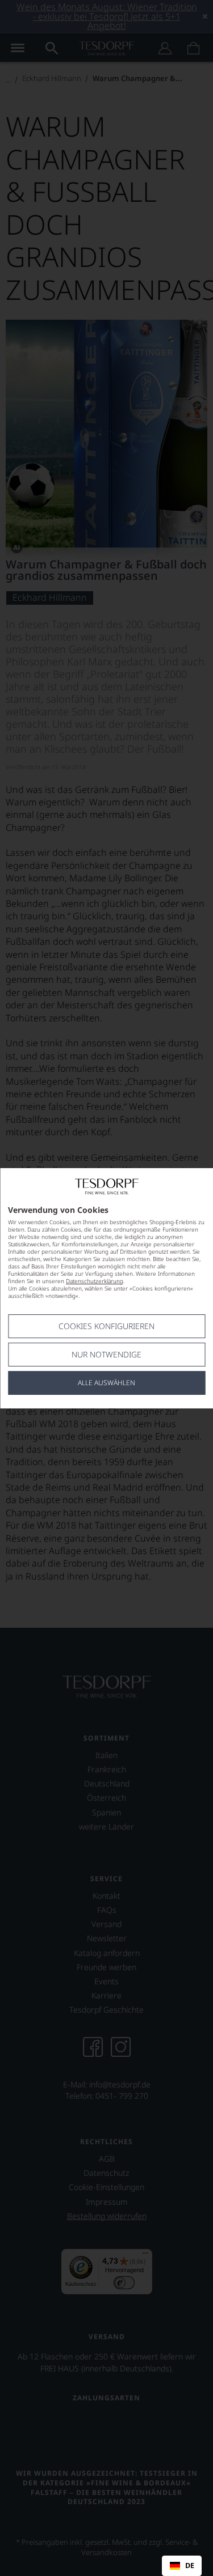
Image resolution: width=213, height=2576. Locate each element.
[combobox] (182, 2566)
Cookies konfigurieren (106, 1326)
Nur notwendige (106, 1354)
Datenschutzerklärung (95, 1281)
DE (190, 2566)
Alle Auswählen (106, 1383)
